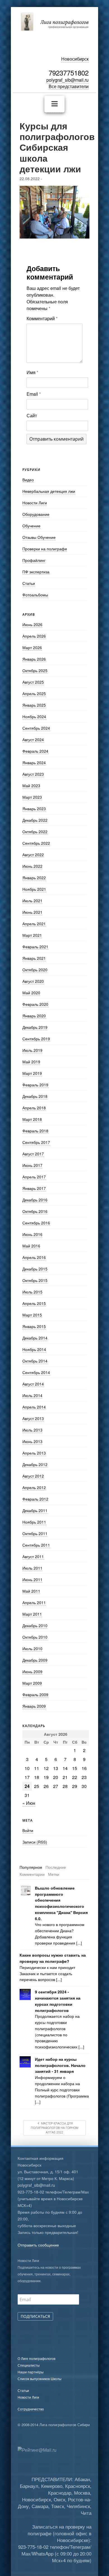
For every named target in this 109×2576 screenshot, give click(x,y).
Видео (28, 480)
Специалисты (29, 2365)
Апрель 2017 (34, 1177)
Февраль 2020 (35, 1004)
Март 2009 (32, 1683)
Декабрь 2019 (35, 1027)
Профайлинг (34, 560)
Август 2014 (33, 1384)
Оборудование (36, 514)
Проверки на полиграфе (45, 549)
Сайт (32, 415)
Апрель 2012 (34, 1487)
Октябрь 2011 (35, 1533)
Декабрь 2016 (35, 1200)
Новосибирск (75, 59)
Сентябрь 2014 (36, 1372)
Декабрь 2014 (35, 1338)
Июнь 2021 (32, 912)
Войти (28, 1830)
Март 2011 (32, 1614)
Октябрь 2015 (35, 1280)
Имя (32, 372)
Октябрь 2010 (35, 1637)
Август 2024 (33, 739)
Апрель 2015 (34, 1303)
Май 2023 (31, 786)
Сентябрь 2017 (36, 1142)
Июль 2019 (32, 1050)
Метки (54, 1874)
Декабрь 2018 (35, 1096)
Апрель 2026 (34, 636)
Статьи (29, 583)
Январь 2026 (34, 659)
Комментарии (32, 1874)
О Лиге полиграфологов (36, 2358)
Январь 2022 (34, 878)
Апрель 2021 (34, 924)
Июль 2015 (32, 1292)
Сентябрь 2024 (36, 728)
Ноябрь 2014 (34, 1349)
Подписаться (35, 2316)
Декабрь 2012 (35, 1464)
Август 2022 (33, 855)
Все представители (69, 86)
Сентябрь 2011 (36, 1545)
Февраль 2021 (35, 947)
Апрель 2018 (34, 1108)
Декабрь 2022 (35, 820)
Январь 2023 (34, 809)
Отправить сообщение (38, 2245)
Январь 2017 (34, 1188)
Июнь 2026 (32, 624)
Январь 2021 (34, 958)
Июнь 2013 (32, 1441)
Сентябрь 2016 (36, 1223)
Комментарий (42, 318)
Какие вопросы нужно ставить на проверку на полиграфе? (53, 1958)
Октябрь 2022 (35, 832)
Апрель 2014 (34, 1407)
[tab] (31, 1867)
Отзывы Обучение (39, 537)
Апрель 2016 (34, 1257)
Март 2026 (32, 647)
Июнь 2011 (32, 1579)
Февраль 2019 (35, 1085)
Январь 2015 (34, 1326)
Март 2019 (32, 1073)
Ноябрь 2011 (34, 1522)
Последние (56, 1867)
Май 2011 (31, 1591)
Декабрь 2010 (35, 1625)
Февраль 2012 (35, 1499)
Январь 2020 (34, 1016)
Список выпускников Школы (40, 2379)
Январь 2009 (34, 1706)
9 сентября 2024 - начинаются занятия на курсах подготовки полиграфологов (58, 2001)
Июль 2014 (32, 1395)
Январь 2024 (34, 763)
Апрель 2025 (34, 693)
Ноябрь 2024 (34, 716)
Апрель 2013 (34, 1453)
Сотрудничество (31, 2409)
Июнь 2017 (32, 1165)
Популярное (31, 1867)
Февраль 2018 (35, 1131)
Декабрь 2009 (35, 1660)
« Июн (29, 1803)
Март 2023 (32, 797)
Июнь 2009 (32, 1671)
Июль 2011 (32, 1568)
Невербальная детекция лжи (49, 491)
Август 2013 (33, 1418)
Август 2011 (33, 1556)
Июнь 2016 (32, 1234)
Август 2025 (33, 682)
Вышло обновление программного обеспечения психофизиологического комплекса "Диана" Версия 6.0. (61, 1903)
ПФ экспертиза (36, 572)
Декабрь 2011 (35, 1510)
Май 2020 (31, 993)
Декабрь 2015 (35, 1269)
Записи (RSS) (35, 1842)
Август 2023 (33, 774)
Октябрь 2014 (35, 1361)
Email (34, 394)
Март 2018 (32, 1119)
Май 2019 (31, 1062)
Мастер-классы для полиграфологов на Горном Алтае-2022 (54, 2128)
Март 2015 (32, 1315)
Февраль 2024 (35, 751)
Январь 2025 (34, 705)
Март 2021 (32, 935)
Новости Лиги (35, 503)
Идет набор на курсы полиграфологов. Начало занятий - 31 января (60, 2065)
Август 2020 (33, 981)
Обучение (31, 526)
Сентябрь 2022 (36, 843)
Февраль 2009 (35, 1695)
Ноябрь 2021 (34, 889)
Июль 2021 (32, 901)
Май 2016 (31, 1246)
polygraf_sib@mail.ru (67, 80)
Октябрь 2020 (35, 970)
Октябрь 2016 (35, 1211)
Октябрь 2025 (35, 670)
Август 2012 (33, 1476)
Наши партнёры (31, 2372)
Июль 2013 (32, 1430)
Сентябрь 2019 (36, 1039)
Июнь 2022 (32, 866)
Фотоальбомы (35, 595)
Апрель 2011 (34, 1602)
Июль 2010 (32, 1648)
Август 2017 (33, 1154)
